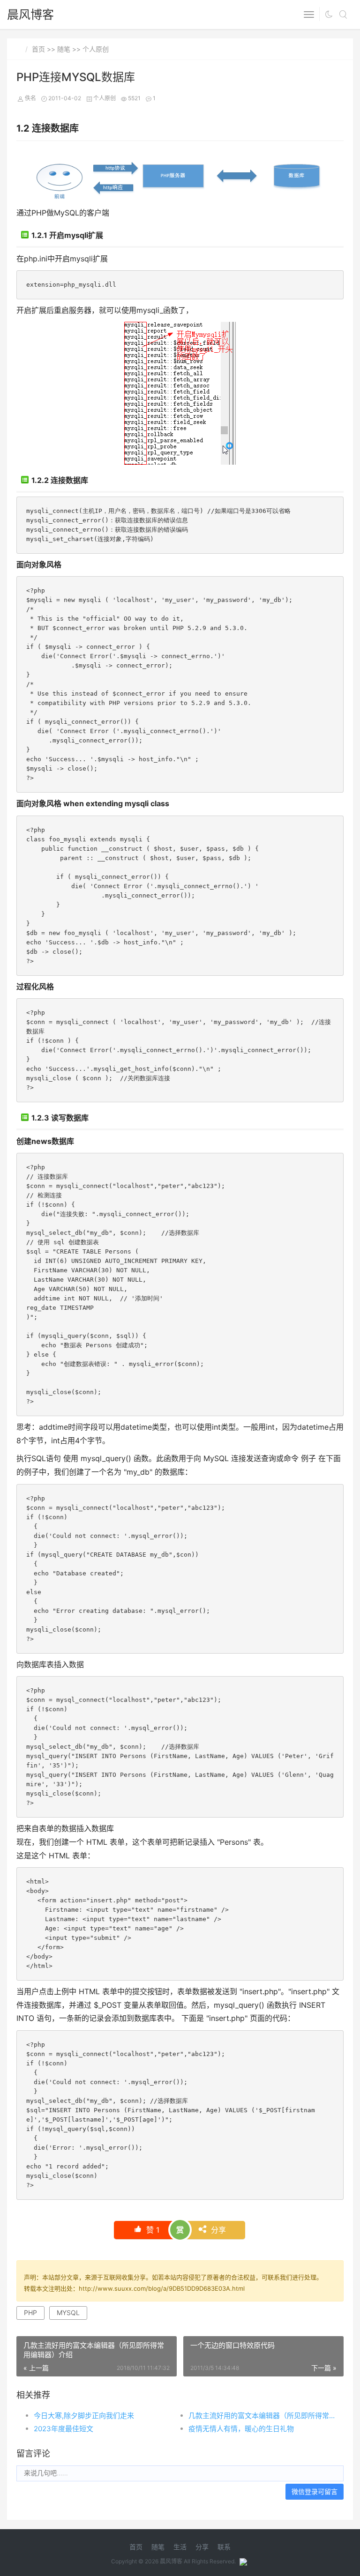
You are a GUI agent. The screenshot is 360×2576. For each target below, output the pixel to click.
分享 (217, 2230)
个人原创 (96, 49)
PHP (30, 2312)
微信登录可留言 (315, 2491)
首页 (38, 49)
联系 (224, 2547)
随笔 (64, 49)
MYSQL (68, 2312)
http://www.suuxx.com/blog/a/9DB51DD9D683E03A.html (162, 2288)
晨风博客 (30, 15)
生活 (180, 2547)
